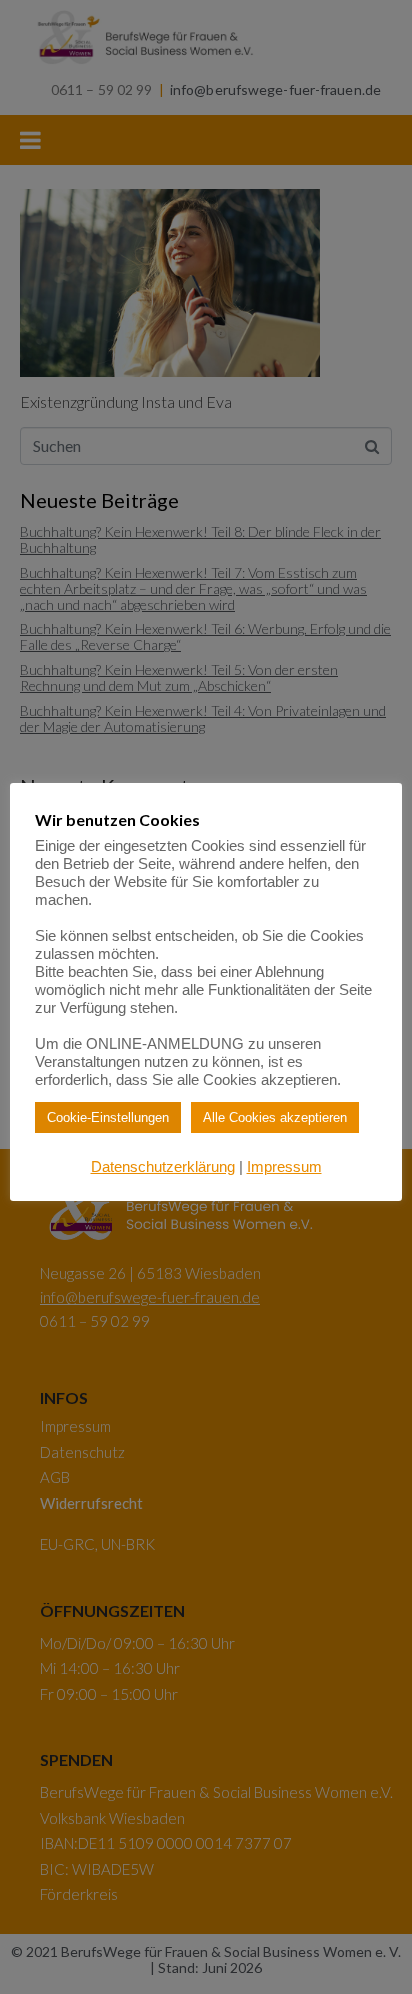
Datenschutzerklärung (163, 1166)
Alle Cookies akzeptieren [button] (275, 1117)
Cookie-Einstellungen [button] (108, 1117)
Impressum (284, 1166)
